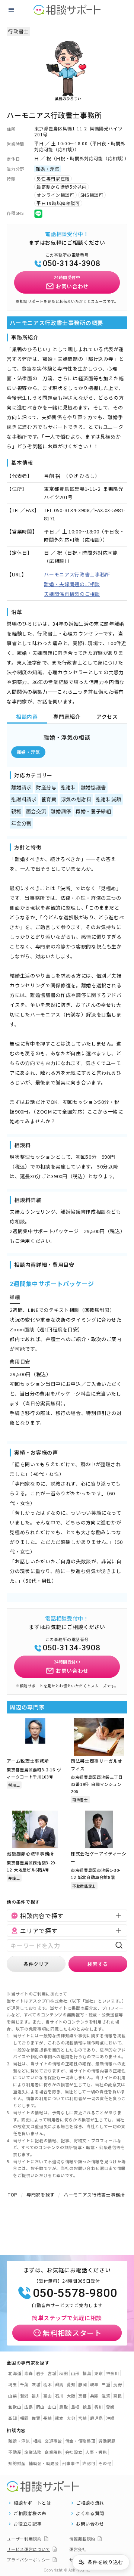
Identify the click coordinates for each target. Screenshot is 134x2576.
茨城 (36, 2384)
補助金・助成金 (44, 2463)
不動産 (15, 2452)
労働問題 (107, 2441)
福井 (36, 2396)
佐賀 (36, 2418)
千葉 (24, 2384)
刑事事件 (71, 2463)
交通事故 (53, 2441)
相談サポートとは (32, 2503)
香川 (98, 2407)
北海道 (15, 2373)
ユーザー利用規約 (24, 2539)
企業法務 (33, 2452)
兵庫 (94, 2396)
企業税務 (53, 2452)
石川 (59, 2396)
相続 (37, 2441)
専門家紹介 (67, 716)
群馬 (59, 2384)
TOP (13, 2194)
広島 (28, 2407)
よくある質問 (90, 2513)
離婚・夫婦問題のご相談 (72, 584)
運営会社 (78, 2549)
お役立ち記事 (28, 2524)
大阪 (71, 2396)
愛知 (71, 2384)
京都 (82, 2396)
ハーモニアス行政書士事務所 (77, 574)
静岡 (82, 2384)
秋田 (63, 2373)
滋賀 (106, 2396)
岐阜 (94, 2384)
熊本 (59, 2418)
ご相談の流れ (90, 2503)
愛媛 (110, 2407)
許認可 (89, 2463)
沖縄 (110, 2418)
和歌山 (15, 2407)
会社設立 (74, 2452)
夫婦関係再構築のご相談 (72, 594)
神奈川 (113, 2373)
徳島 (87, 2407)
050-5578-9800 (75, 2293)
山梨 (12, 2396)
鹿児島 (97, 2418)
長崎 (47, 2418)
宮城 (52, 2373)
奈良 (117, 2396)
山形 (75, 2373)
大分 (71, 2418)
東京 (98, 2373)
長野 (117, 2384)
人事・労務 (96, 2452)
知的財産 (17, 2463)
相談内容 (27, 716)
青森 (28, 2373)
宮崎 (82, 2418)
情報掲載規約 (82, 2539)
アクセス (107, 716)
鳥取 (63, 2407)
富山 (47, 2396)
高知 (12, 2418)
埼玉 (12, 2384)
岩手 (40, 2373)
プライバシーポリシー (28, 2560)
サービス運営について (28, 2549)
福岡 (24, 2418)
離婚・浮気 (28, 752)
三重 (106, 2384)
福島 (87, 2373)
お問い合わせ (90, 2524)
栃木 (47, 2384)
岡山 (40, 2407)
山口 (52, 2407)
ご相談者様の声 (30, 2513)
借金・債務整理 (80, 2441)
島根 (75, 2407)
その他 (105, 2463)
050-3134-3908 (71, 263)
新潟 (24, 2396)
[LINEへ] (38, 213)
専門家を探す (41, 2194)
